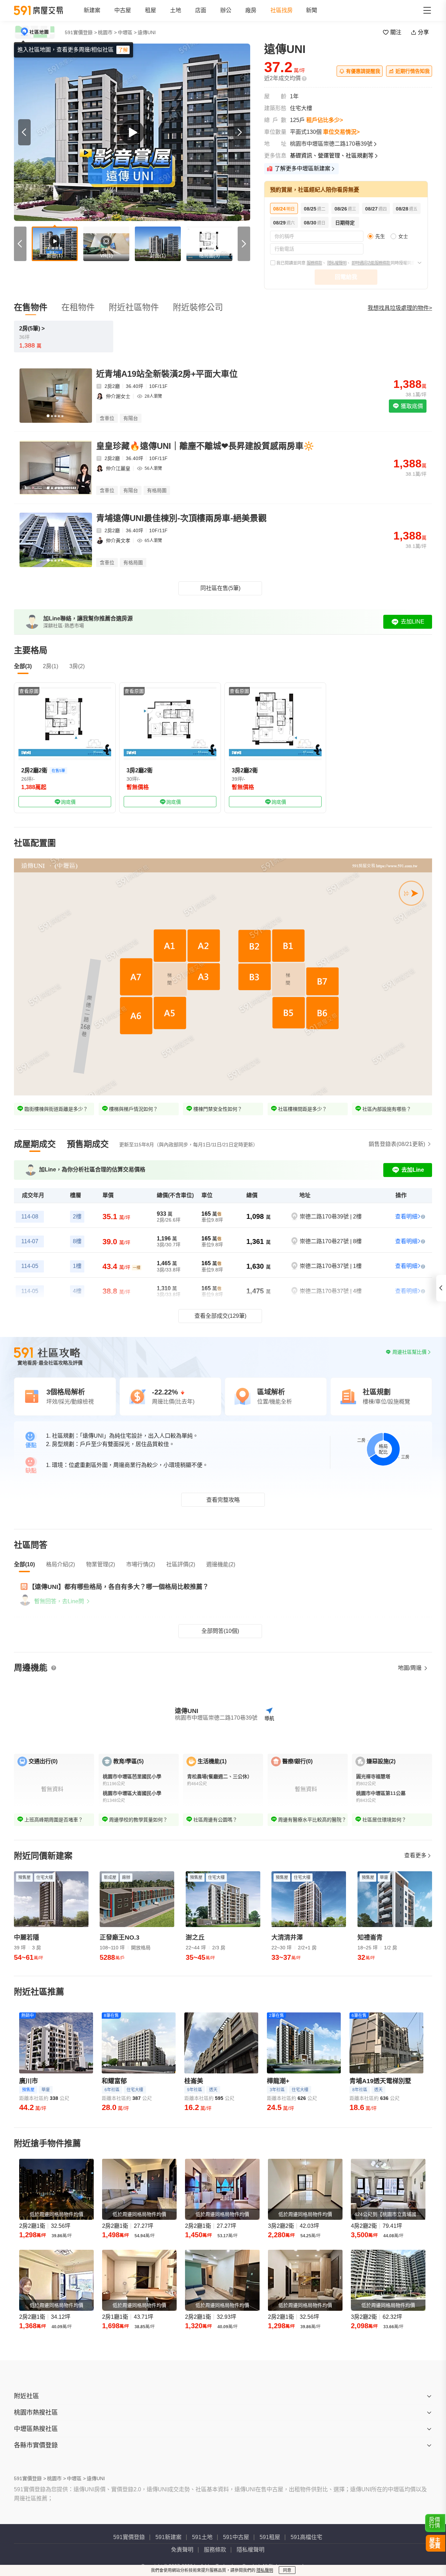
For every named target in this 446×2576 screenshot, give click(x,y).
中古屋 (123, 10)
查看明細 (406, 1217)
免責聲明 (182, 2550)
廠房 (251, 10)
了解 (123, 50)
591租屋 (270, 2537)
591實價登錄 (129, 2537)
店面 (201, 10)
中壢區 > (127, 32)
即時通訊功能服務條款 (371, 263)
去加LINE (413, 622)
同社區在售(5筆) (220, 588)
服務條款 (314, 263)
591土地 (202, 2537)
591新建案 (168, 2537)
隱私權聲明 (337, 263)
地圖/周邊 (410, 1668)
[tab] (35, 1144)
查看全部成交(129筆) (220, 1316)
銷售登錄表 (397, 1144)
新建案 (92, 10)
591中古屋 (236, 2537)
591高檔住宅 (306, 2537)
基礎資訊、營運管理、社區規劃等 (332, 156)
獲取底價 (411, 406)
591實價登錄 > (81, 32)
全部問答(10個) (220, 1631)
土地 (176, 10)
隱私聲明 (265, 2570)
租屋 (151, 10)
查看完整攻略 (223, 1500)
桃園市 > (107, 32)
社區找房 (282, 10)
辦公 (226, 10)
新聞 (312, 10)
